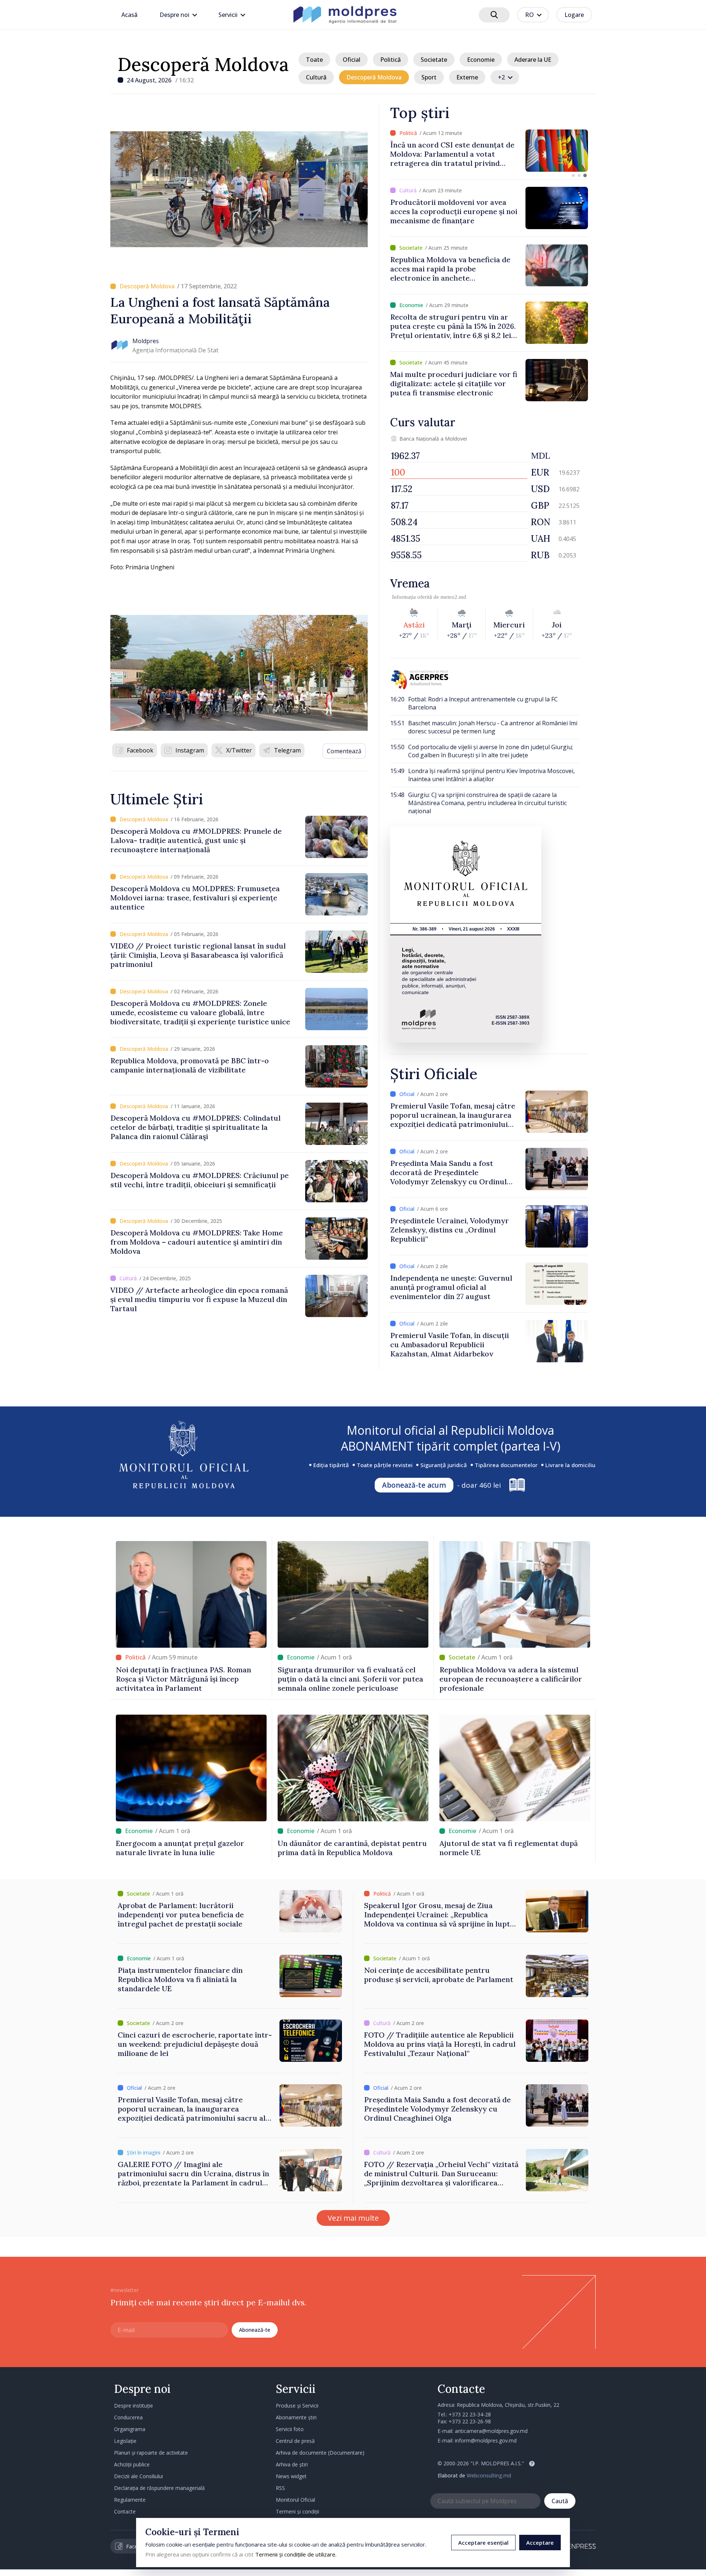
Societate (434, 60)
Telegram (287, 750)
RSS (280, 2488)
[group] (489, 151)
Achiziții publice (132, 2464)
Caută (560, 2501)
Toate (314, 60)
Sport (429, 77)
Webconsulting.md (489, 2475)
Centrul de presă (295, 2441)
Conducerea (128, 2417)
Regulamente (130, 2500)
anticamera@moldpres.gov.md (491, 2431)
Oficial (352, 60)
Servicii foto (290, 2429)
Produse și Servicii (297, 2406)
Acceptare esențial (483, 2543)
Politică (391, 60)
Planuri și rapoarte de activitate (151, 2453)
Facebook (140, 750)
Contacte (125, 2511)
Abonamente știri (296, 2417)
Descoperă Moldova (203, 64)
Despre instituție (133, 2406)
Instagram (190, 750)
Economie (481, 60)
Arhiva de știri (292, 2464)
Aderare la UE (533, 60)
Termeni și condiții (297, 2511)
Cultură (316, 77)
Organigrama (130, 2429)
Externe (467, 77)
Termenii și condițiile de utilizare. (296, 2554)
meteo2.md (453, 597)
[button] (573, 175)
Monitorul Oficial (295, 2500)
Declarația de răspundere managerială (159, 2488)
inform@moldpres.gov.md (486, 2440)
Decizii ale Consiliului (138, 2476)
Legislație (125, 2441)
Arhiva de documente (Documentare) (320, 2453)
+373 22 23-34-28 (470, 2414)
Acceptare (540, 2543)
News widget (291, 2476)
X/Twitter (239, 750)
